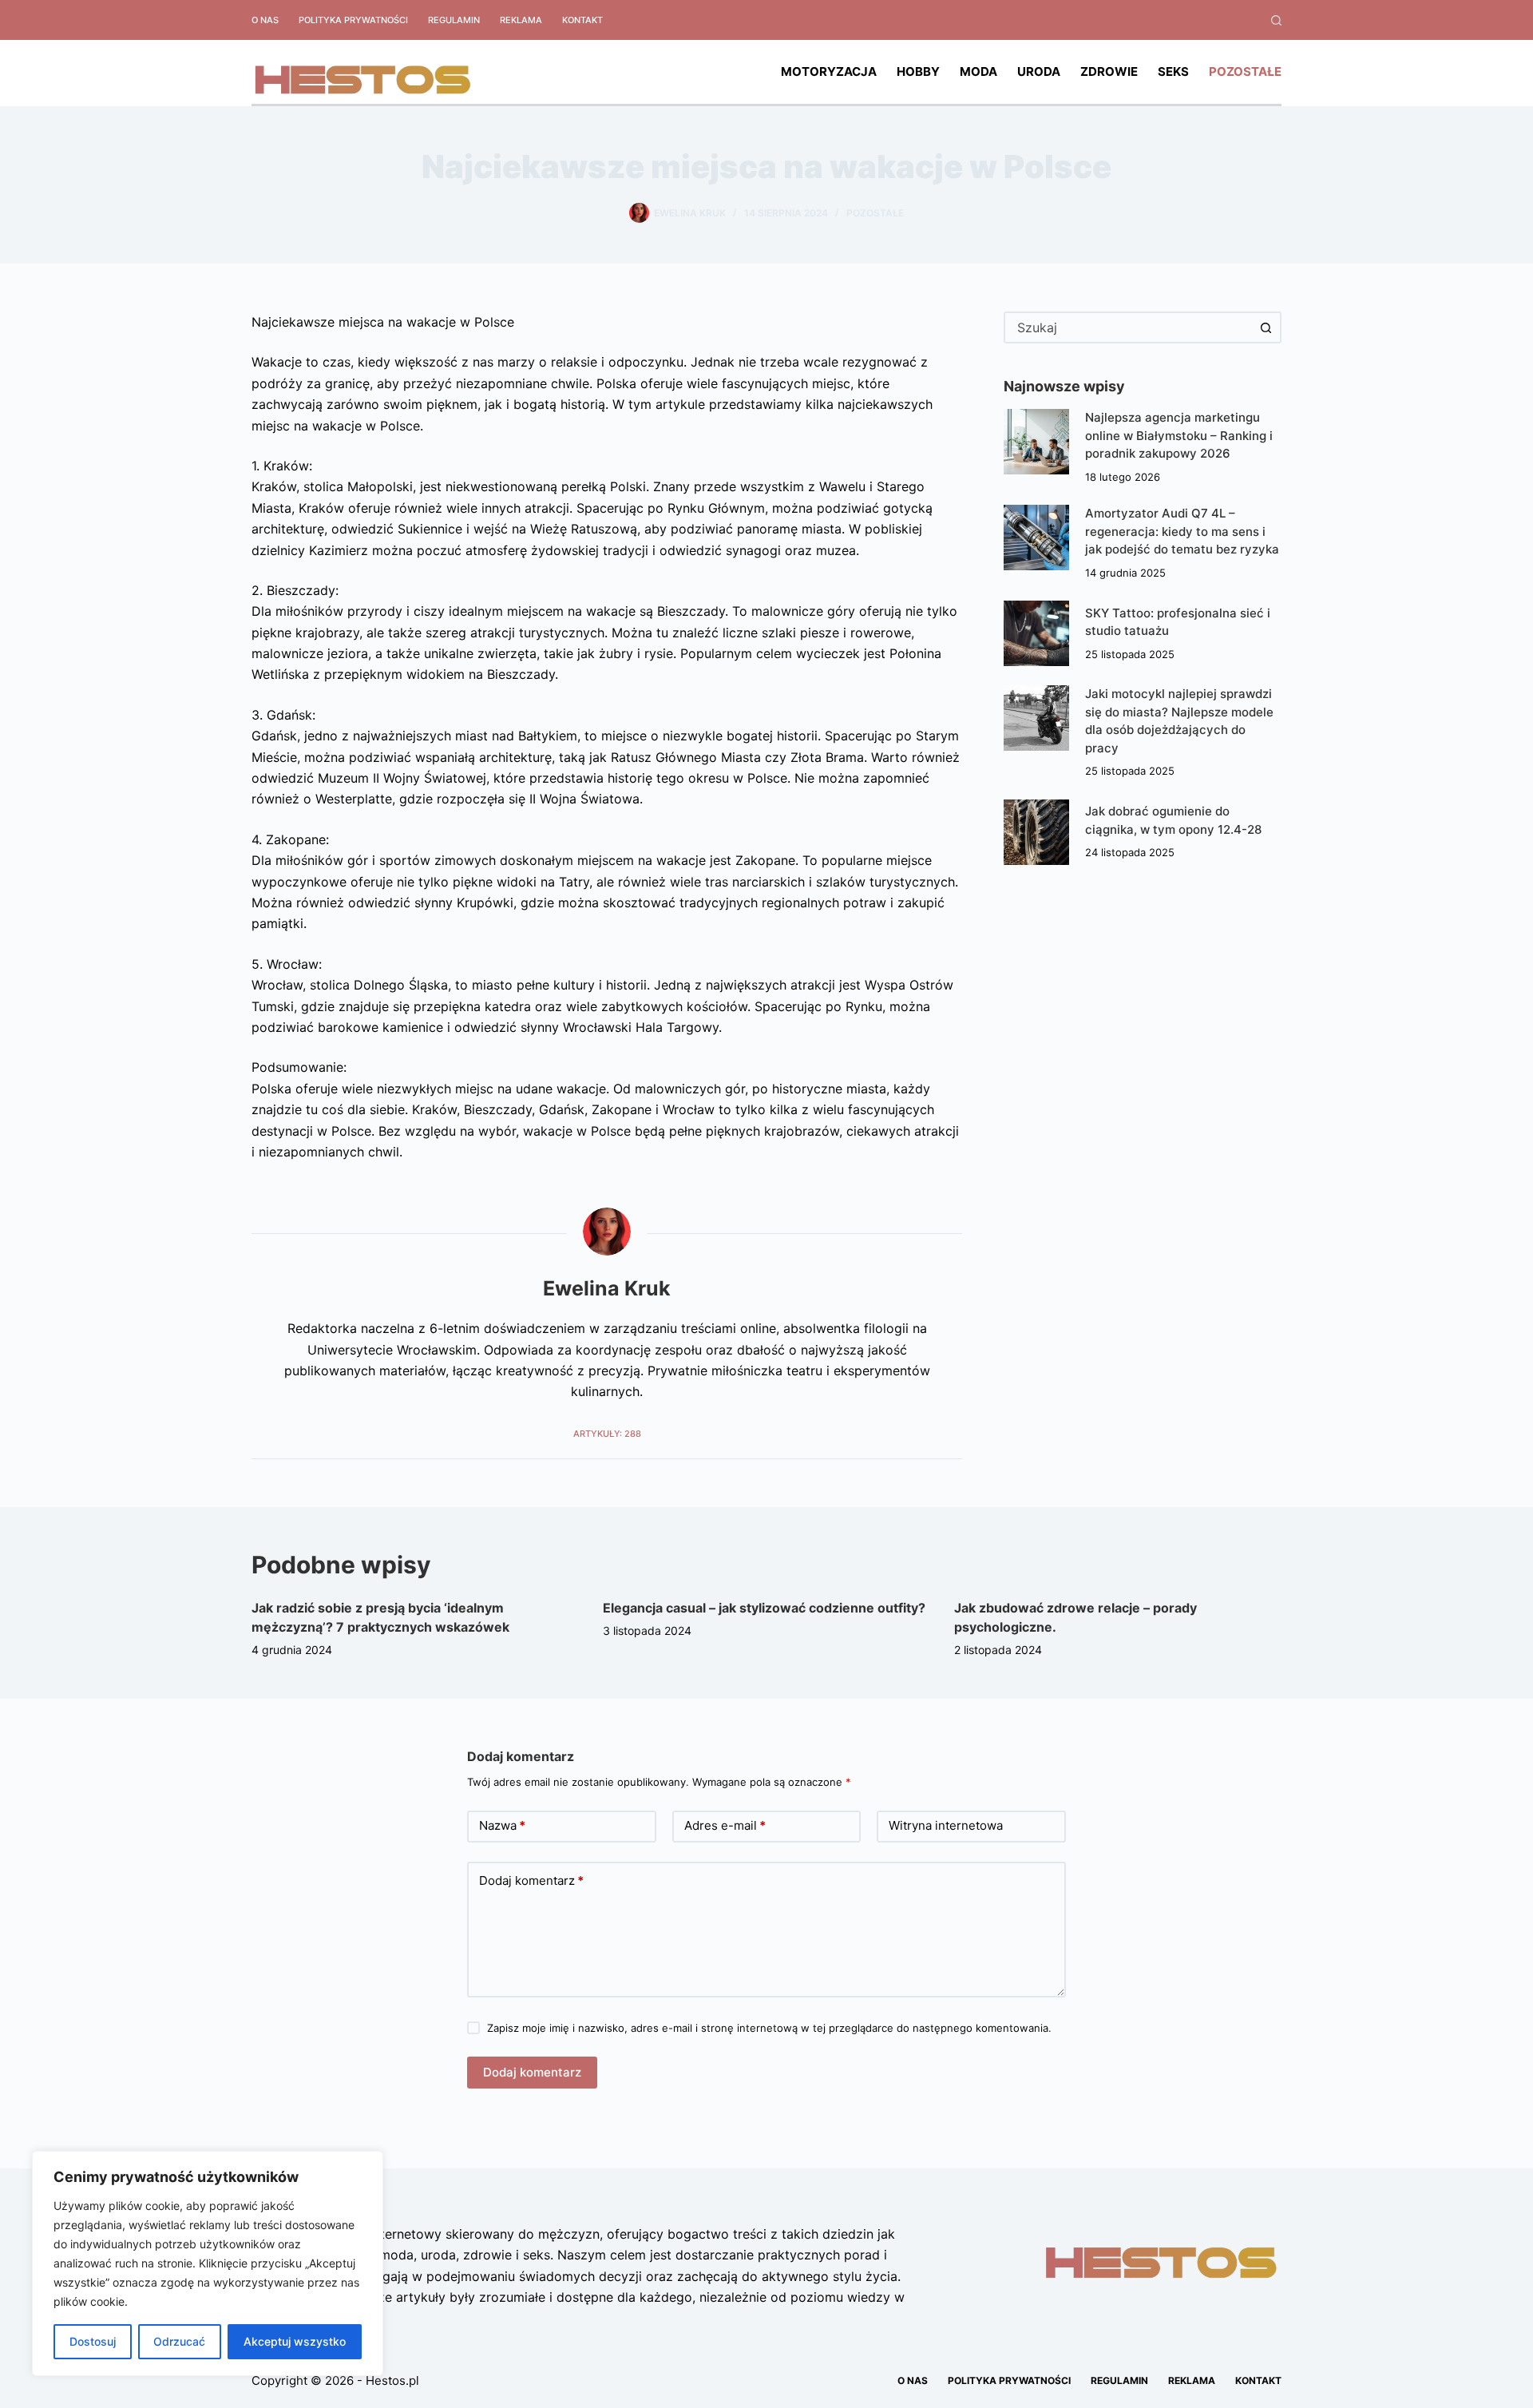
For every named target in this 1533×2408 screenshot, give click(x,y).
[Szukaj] (1276, 20)
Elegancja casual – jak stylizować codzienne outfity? (764, 1608)
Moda (978, 71)
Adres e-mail (725, 1825)
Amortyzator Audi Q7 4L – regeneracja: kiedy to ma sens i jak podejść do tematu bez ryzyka (1182, 531)
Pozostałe (1245, 71)
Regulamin (454, 20)
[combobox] (1128, 327)
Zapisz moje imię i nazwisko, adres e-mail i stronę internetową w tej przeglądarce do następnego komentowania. (769, 2028)
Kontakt (582, 20)
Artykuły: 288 (607, 1434)
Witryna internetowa (946, 1825)
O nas (265, 20)
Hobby (918, 71)
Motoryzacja (829, 71)
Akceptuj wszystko (295, 2341)
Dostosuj (93, 2341)
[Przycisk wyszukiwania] (1266, 327)
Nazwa (502, 1825)
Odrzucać (179, 2341)
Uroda (1039, 71)
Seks (1173, 71)
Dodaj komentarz (531, 1880)
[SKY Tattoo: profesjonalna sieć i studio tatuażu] (1036, 633)
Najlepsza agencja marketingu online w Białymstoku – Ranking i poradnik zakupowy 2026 (1179, 435)
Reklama (521, 20)
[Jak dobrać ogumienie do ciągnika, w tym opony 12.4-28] (1036, 832)
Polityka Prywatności (353, 20)
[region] (208, 2263)
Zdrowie (1109, 71)
